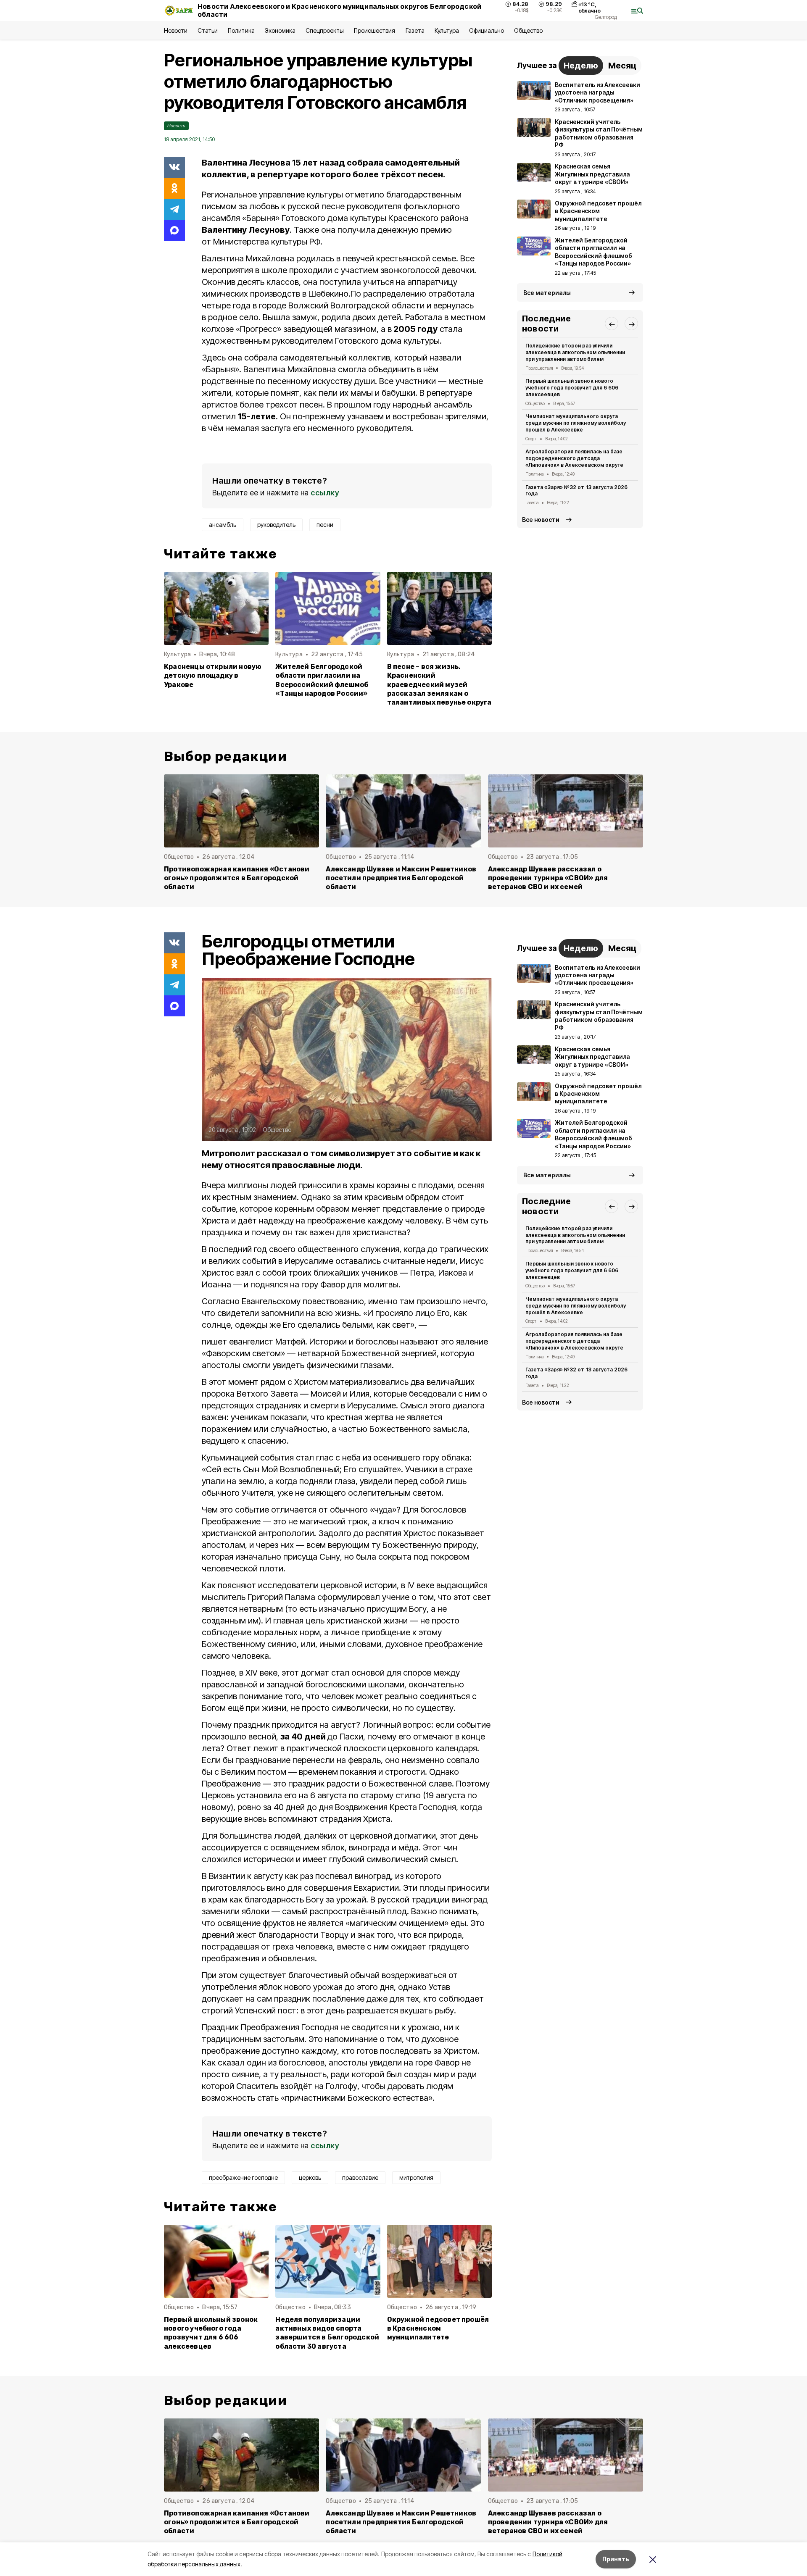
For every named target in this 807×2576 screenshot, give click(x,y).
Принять (616, 2559)
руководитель (276, 525)
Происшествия (374, 30)
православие (360, 2177)
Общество (528, 30)
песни (325, 525)
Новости (176, 30)
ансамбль (223, 525)
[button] (612, 324)
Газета (415, 30)
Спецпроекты (325, 30)
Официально (487, 30)
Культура (447, 30)
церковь (310, 2177)
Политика (241, 30)
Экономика (280, 30)
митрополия (416, 2177)
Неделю (581, 66)
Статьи (208, 30)
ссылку (325, 493)
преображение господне (243, 2177)
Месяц (622, 66)
